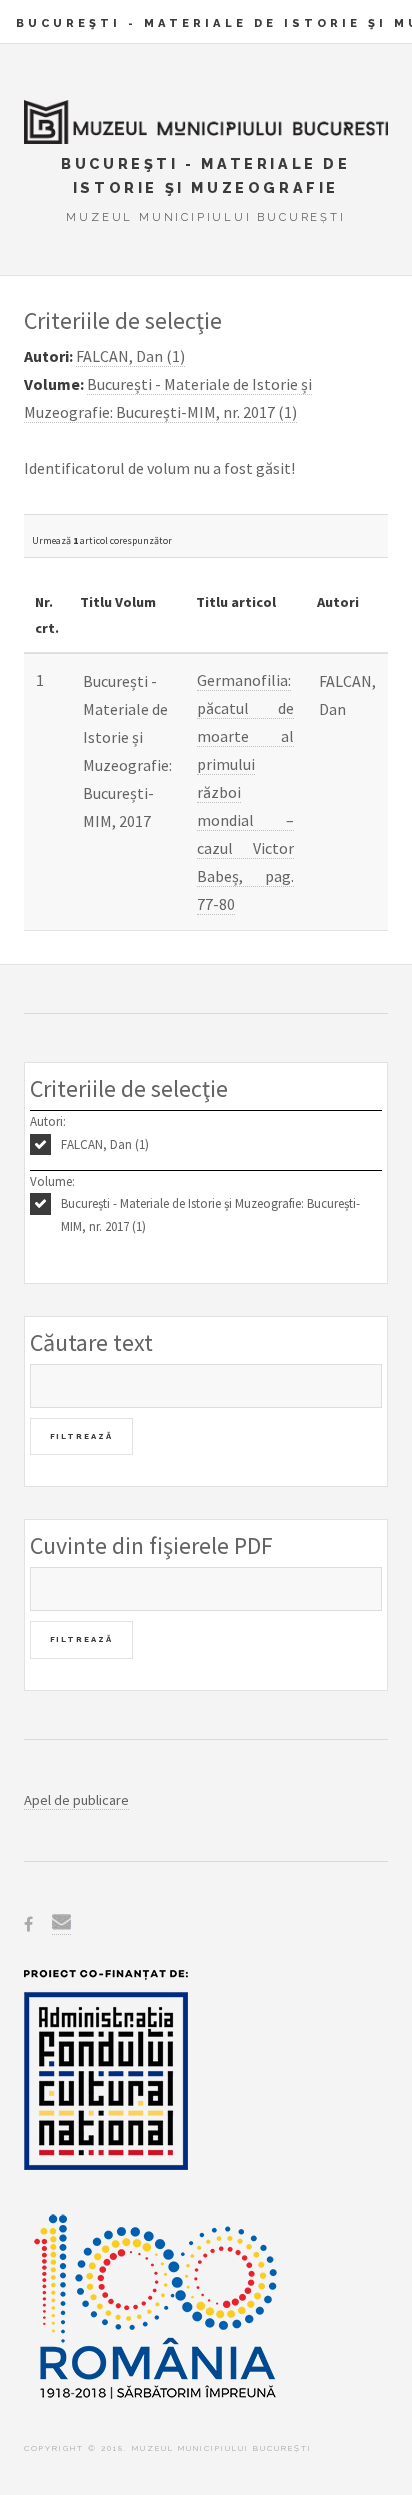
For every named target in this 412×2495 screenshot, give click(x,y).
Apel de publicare (76, 1800)
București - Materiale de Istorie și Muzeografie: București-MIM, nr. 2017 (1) (210, 1215)
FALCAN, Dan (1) (105, 1144)
